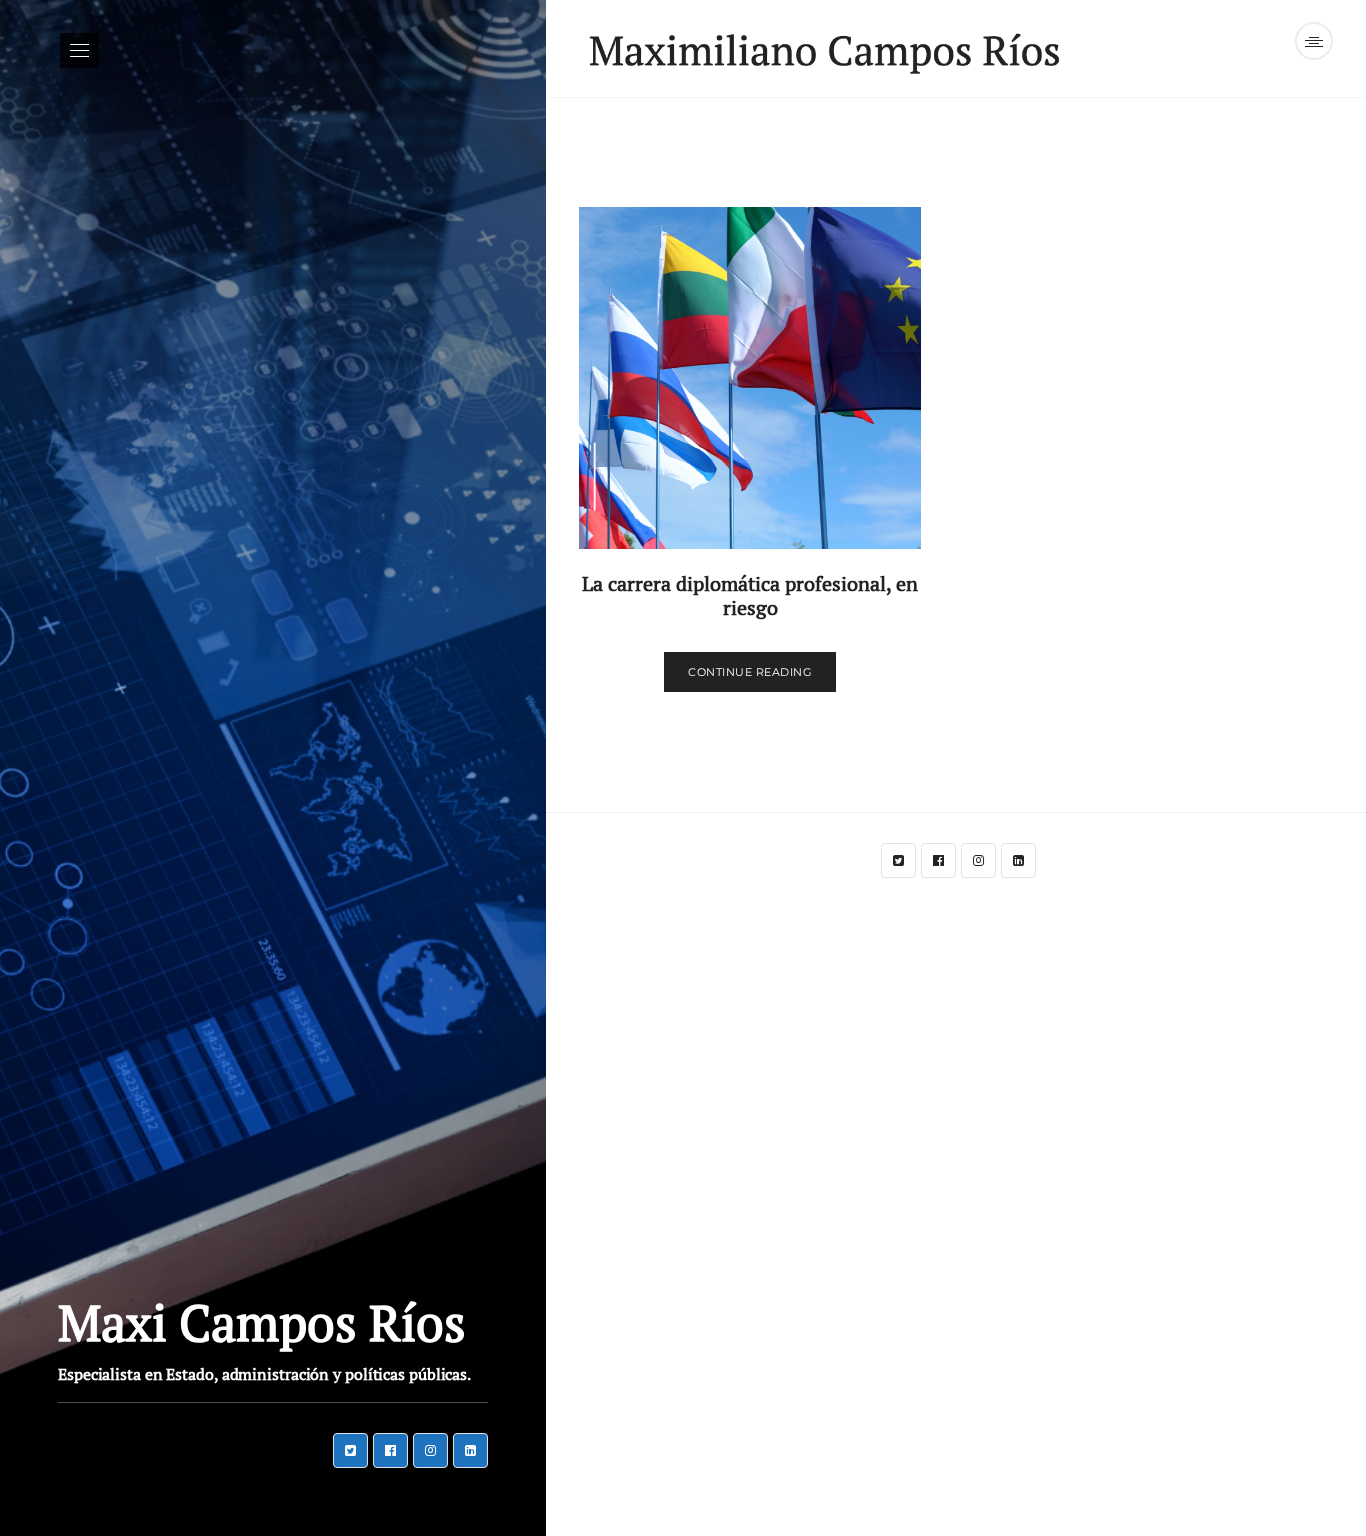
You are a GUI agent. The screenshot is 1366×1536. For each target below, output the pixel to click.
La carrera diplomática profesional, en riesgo (750, 595)
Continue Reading (750, 672)
